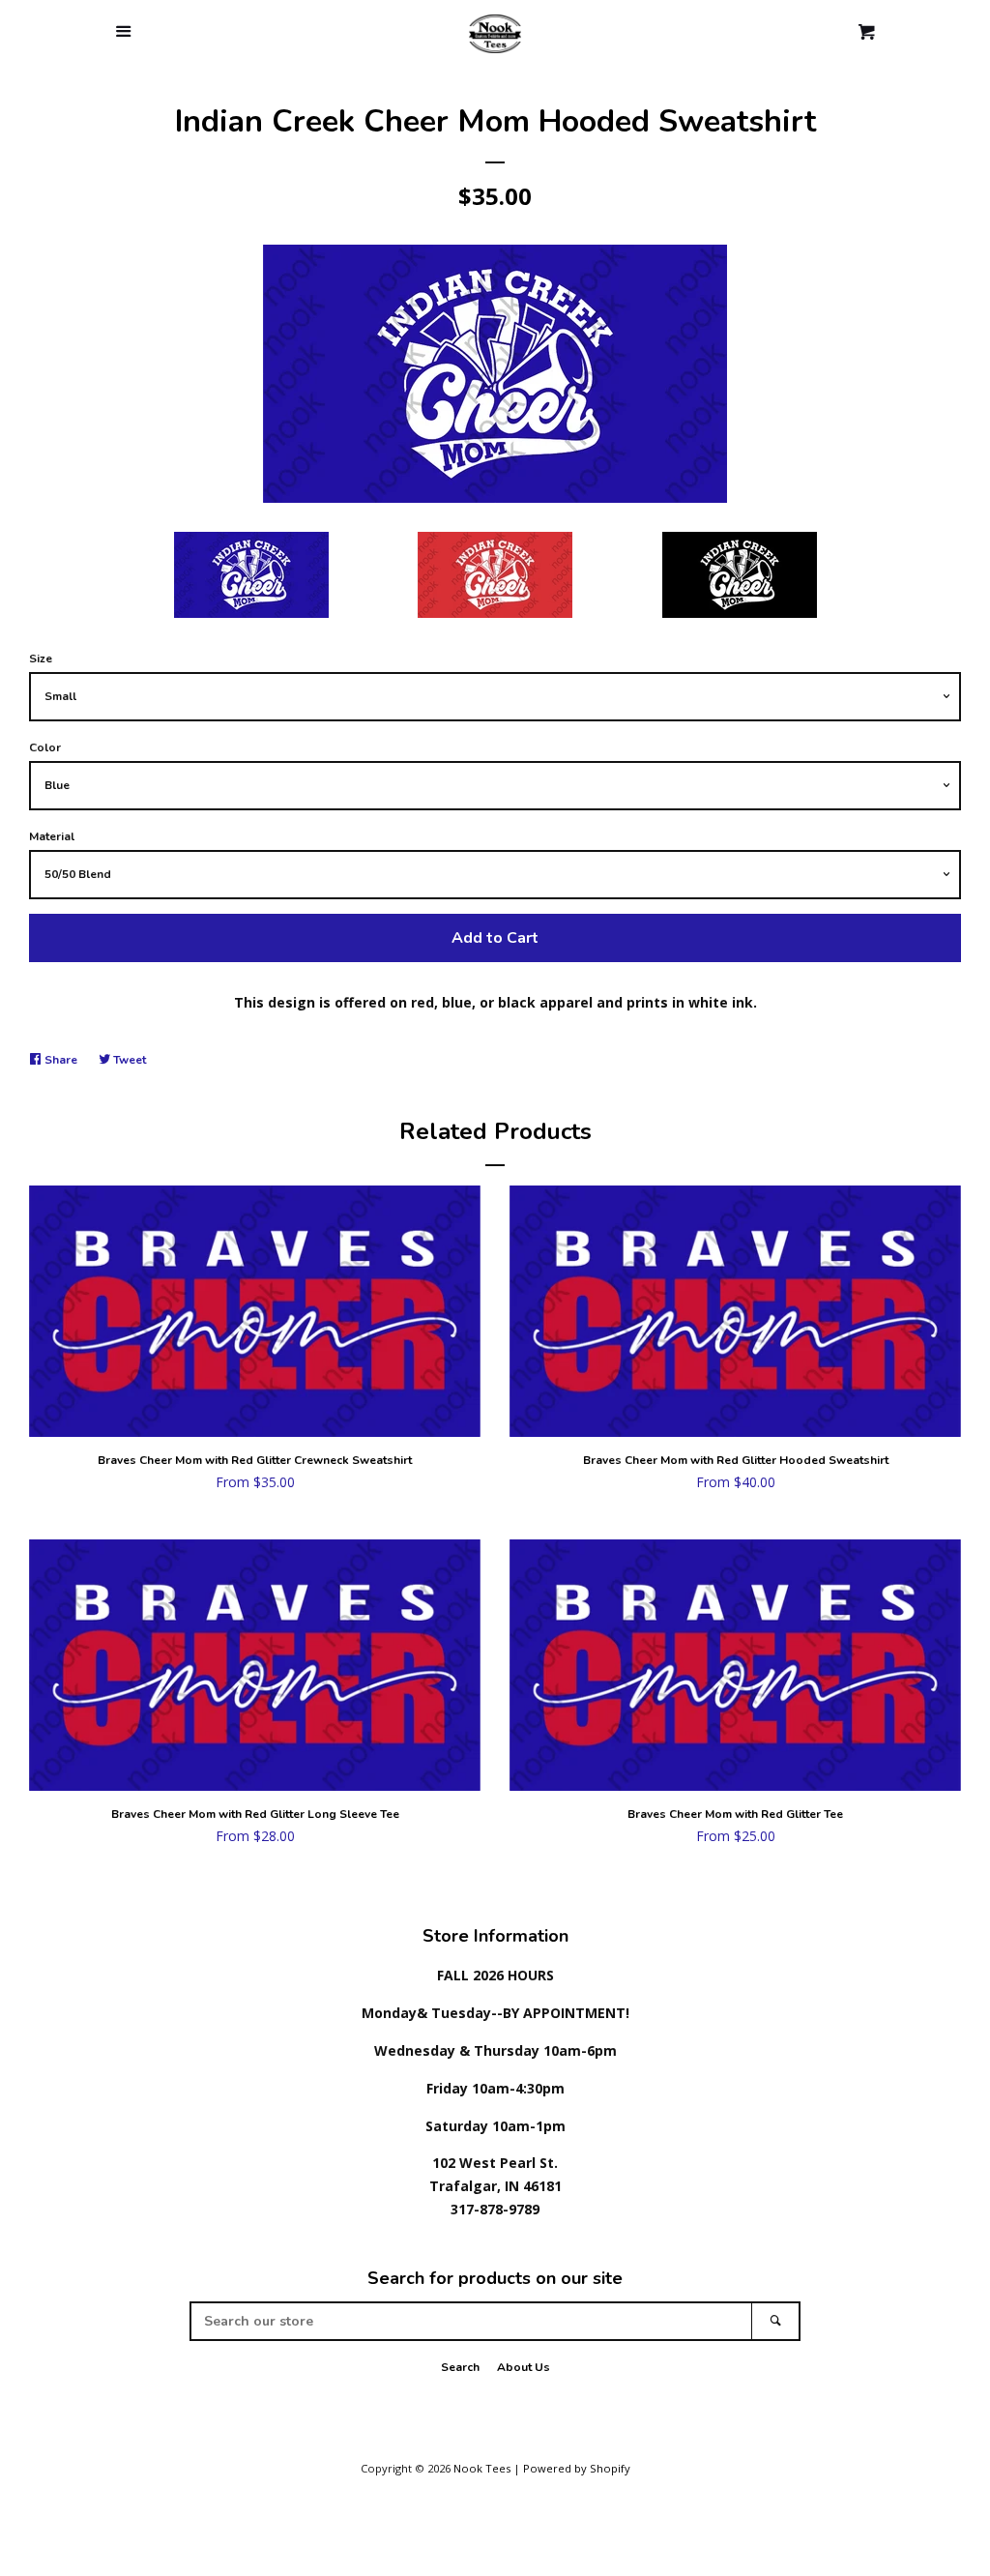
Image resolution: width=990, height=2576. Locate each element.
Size (41, 659)
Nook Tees (482, 2468)
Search (460, 2367)
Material (52, 836)
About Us (524, 2367)
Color (45, 747)
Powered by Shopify (577, 2468)
